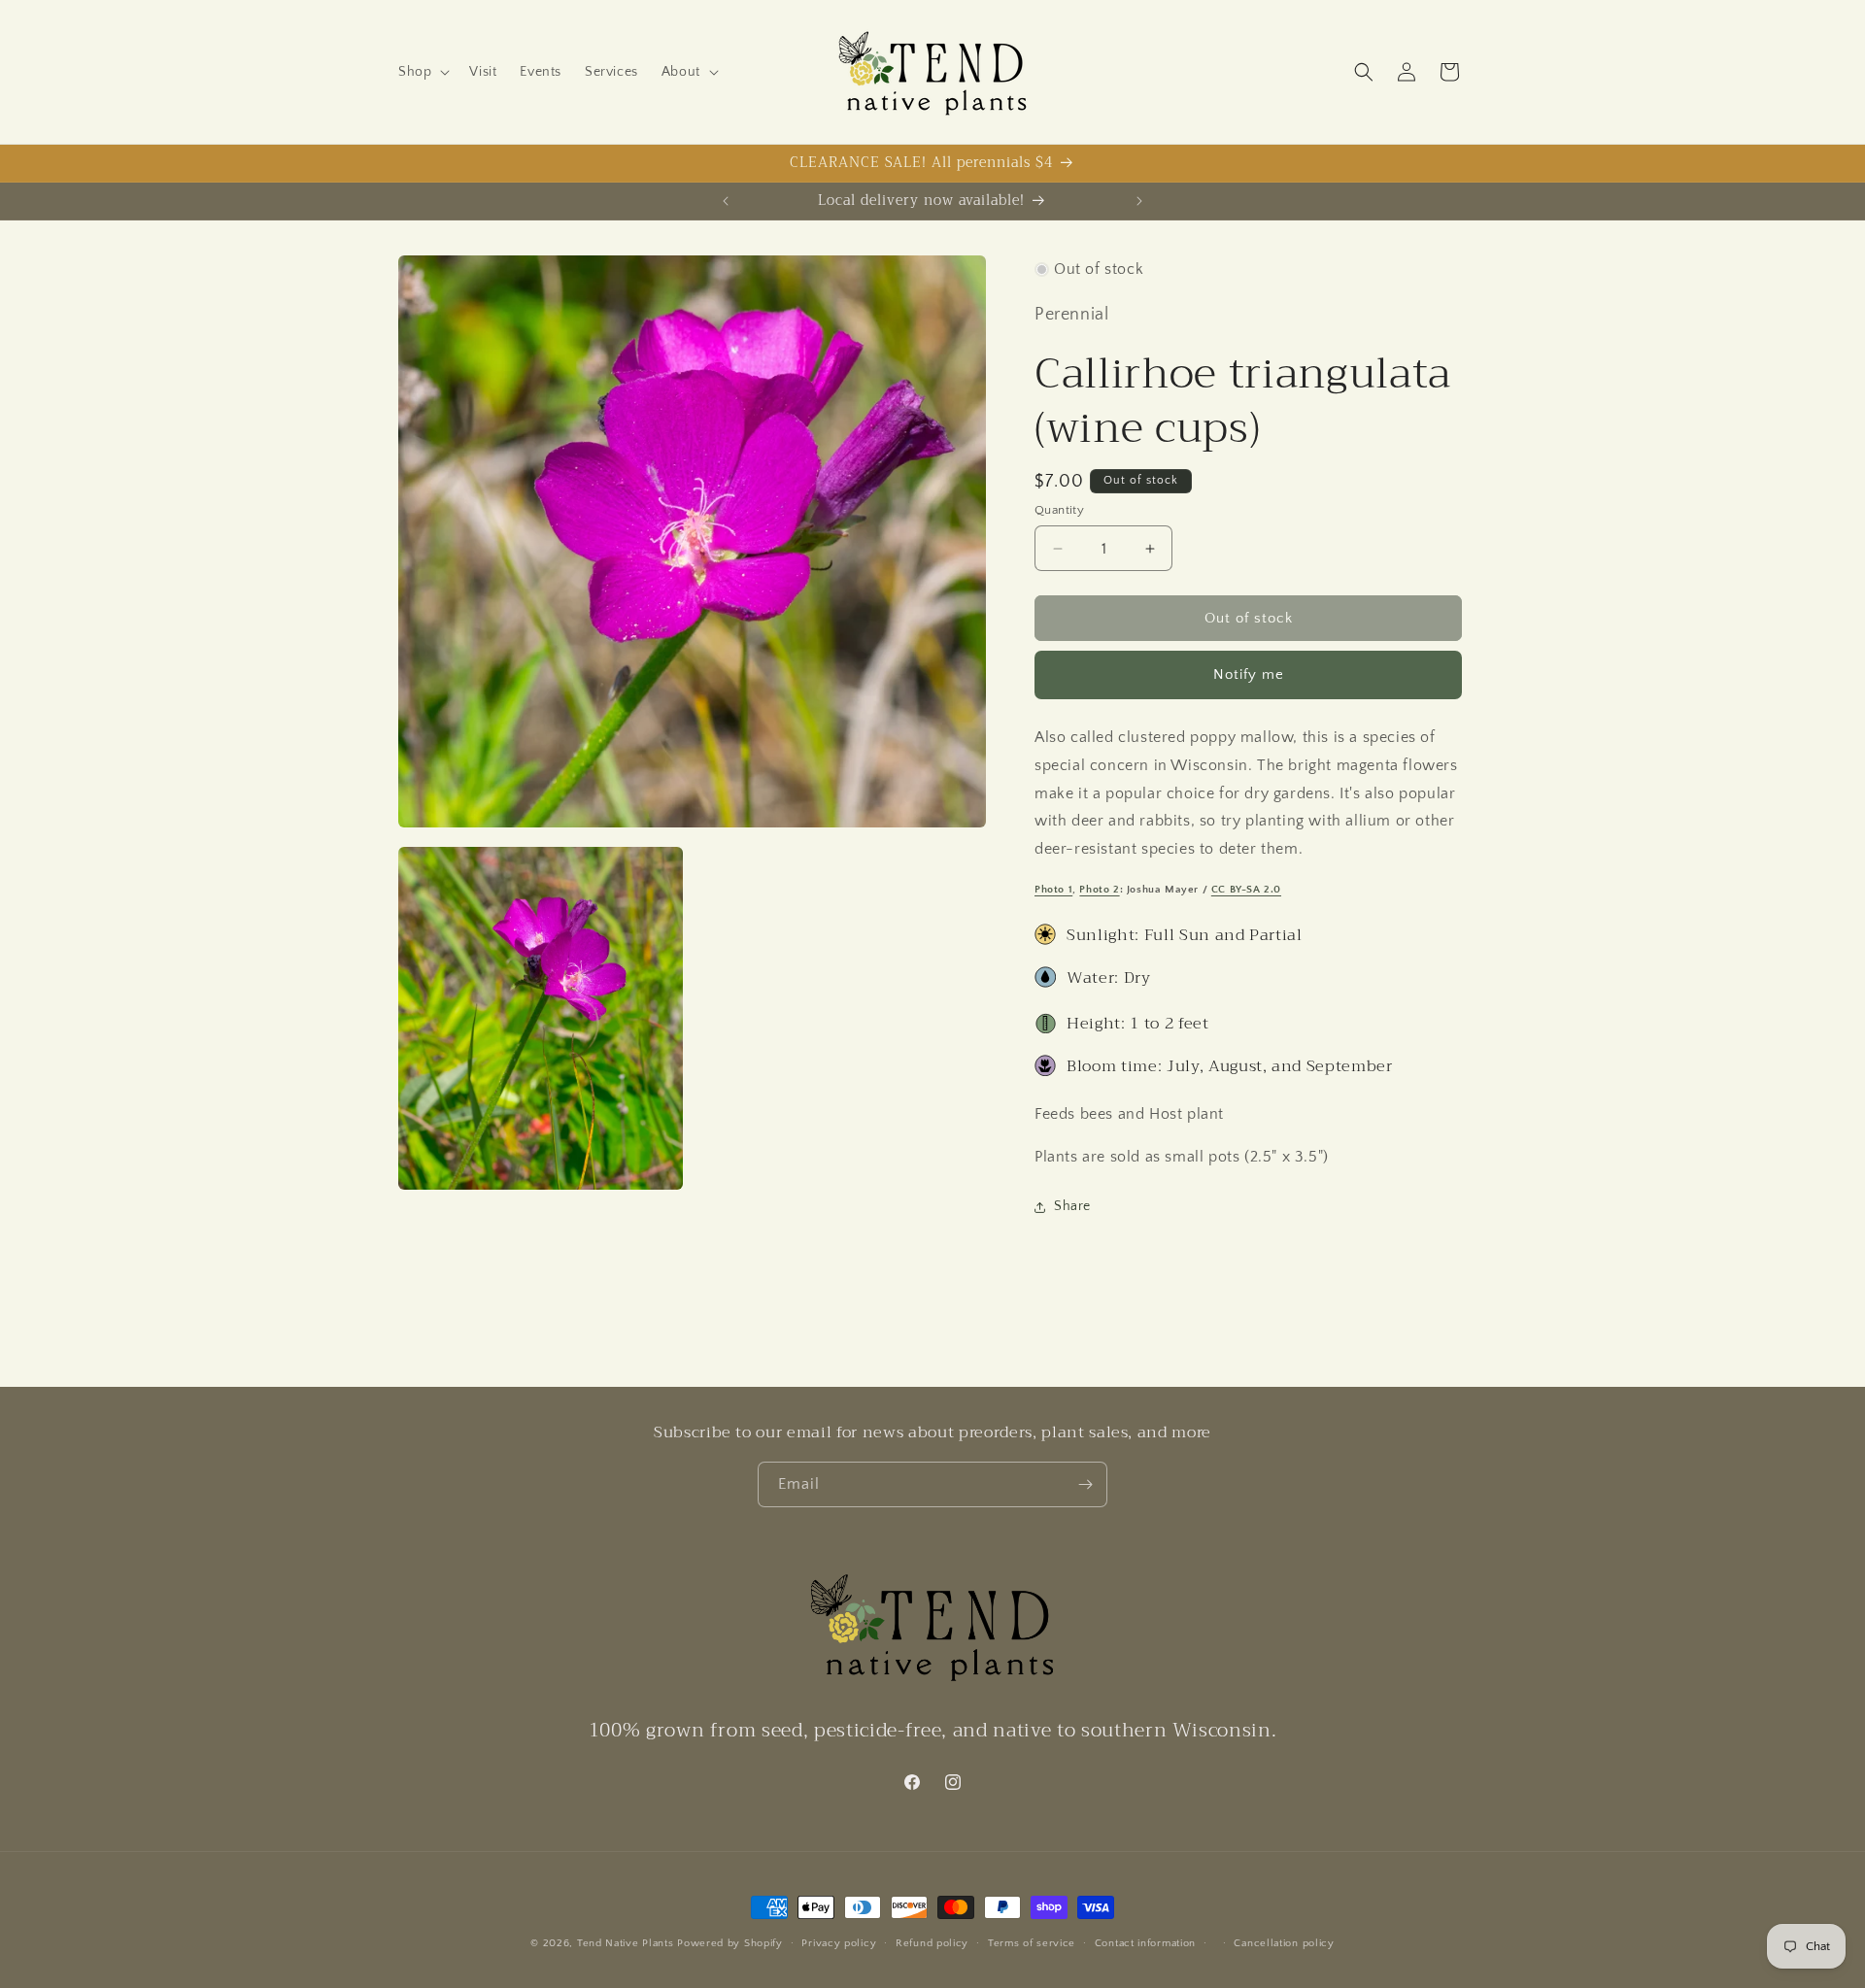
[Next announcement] (1139, 201)
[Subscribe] (1085, 1484)
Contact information (1145, 1943)
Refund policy (932, 1943)
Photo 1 (1053, 890)
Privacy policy (839, 1943)
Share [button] (1072, 1206)
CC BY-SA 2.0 (1246, 890)
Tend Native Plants (626, 1943)
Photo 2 (1099, 890)
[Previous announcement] (726, 201)
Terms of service (1032, 1943)
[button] (422, 72)
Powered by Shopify (730, 1943)
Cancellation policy (1284, 1943)
